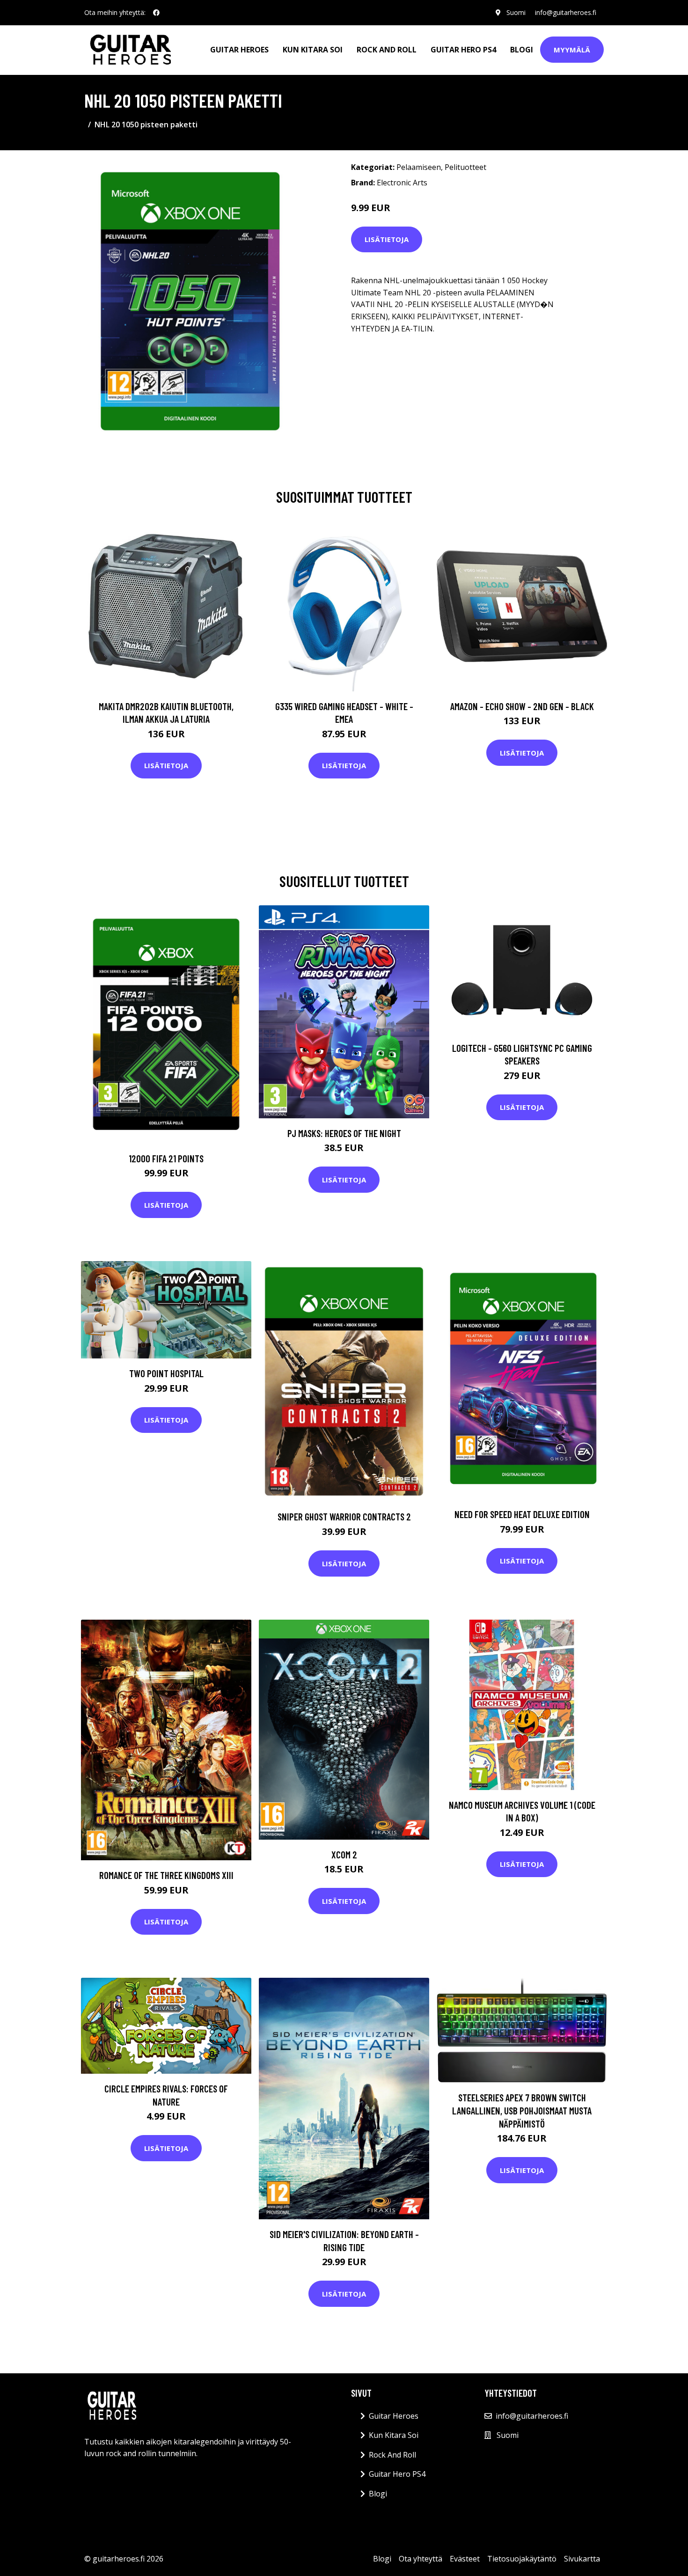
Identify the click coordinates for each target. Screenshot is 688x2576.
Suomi (516, 12)
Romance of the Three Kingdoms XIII (166, 1875)
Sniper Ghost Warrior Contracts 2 (344, 1516)
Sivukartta (582, 2559)
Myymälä (572, 50)
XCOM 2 (344, 1854)
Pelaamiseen (419, 167)
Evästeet (465, 2559)
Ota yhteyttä (421, 2559)
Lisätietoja (387, 239)
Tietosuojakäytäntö (522, 2559)
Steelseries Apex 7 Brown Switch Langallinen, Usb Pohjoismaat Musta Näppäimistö (522, 2110)
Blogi (522, 50)
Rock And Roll (387, 50)
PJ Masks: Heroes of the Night (344, 1133)
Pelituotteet (465, 167)
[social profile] (156, 13)
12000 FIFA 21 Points (166, 1158)
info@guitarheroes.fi (566, 12)
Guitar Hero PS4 (463, 50)
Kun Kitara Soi (313, 50)
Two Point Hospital (166, 1373)
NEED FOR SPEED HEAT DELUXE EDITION (522, 1514)
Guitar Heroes (239, 50)
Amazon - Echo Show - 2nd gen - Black (522, 706)
